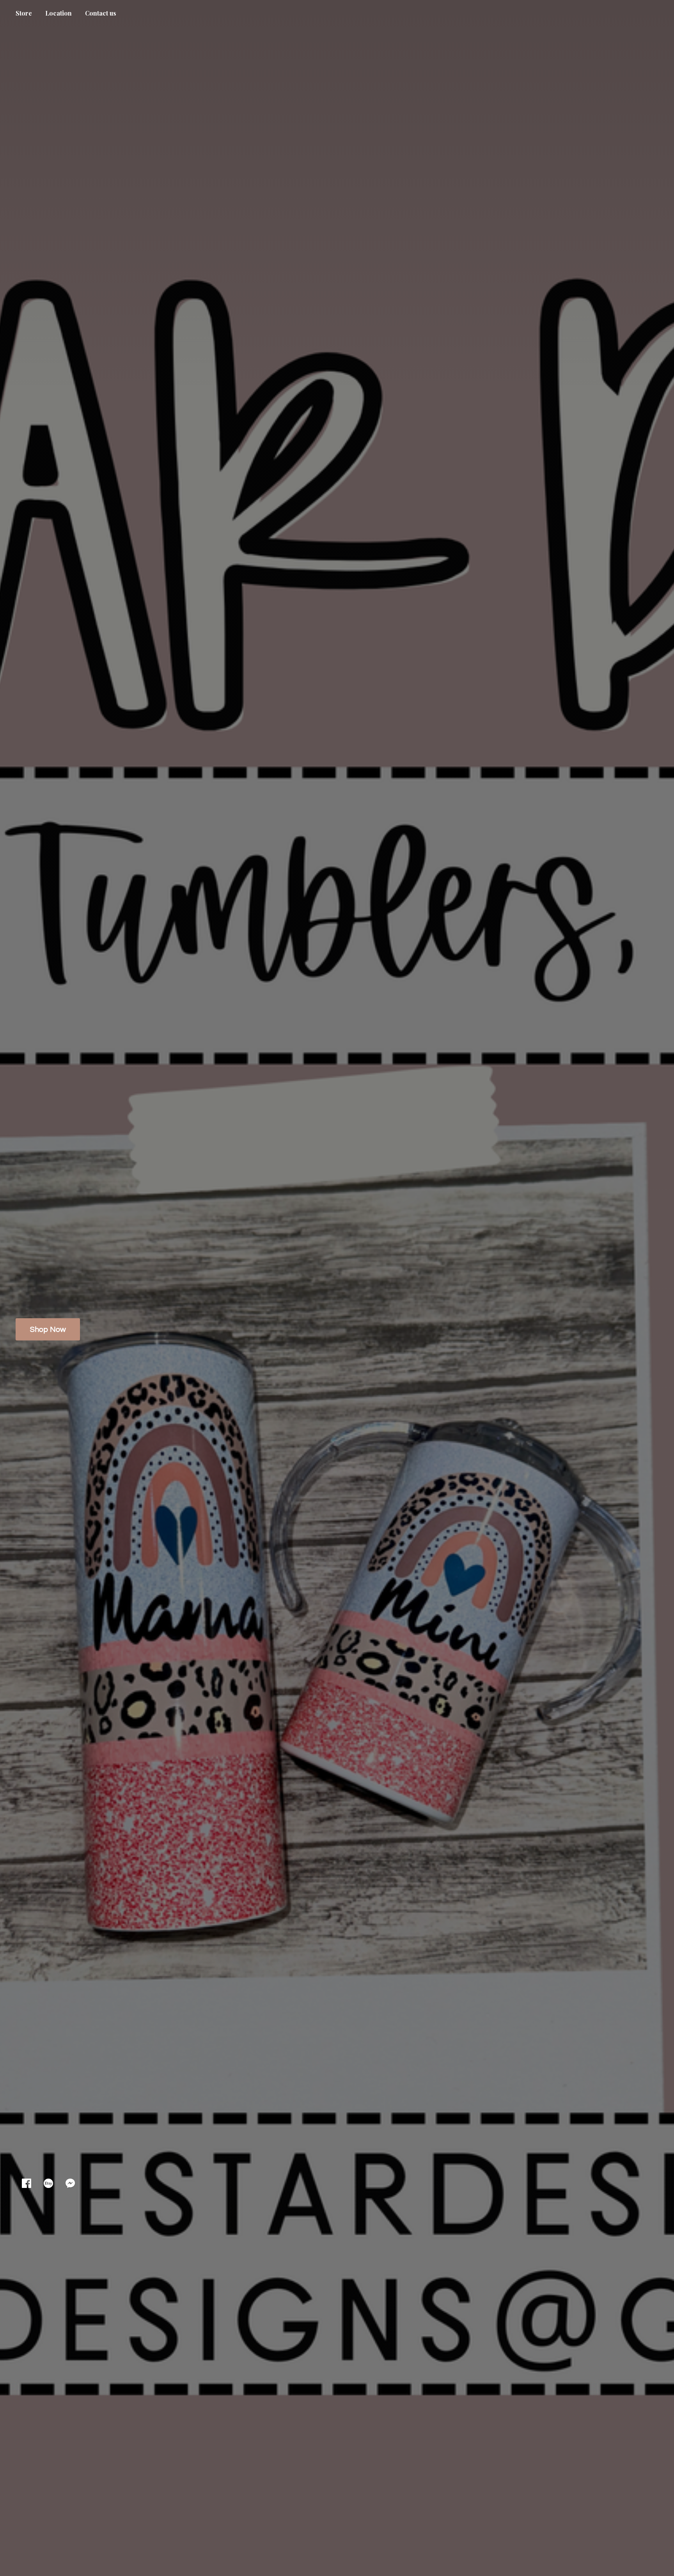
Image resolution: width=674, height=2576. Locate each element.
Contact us (101, 13)
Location (59, 13)
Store (24, 13)
